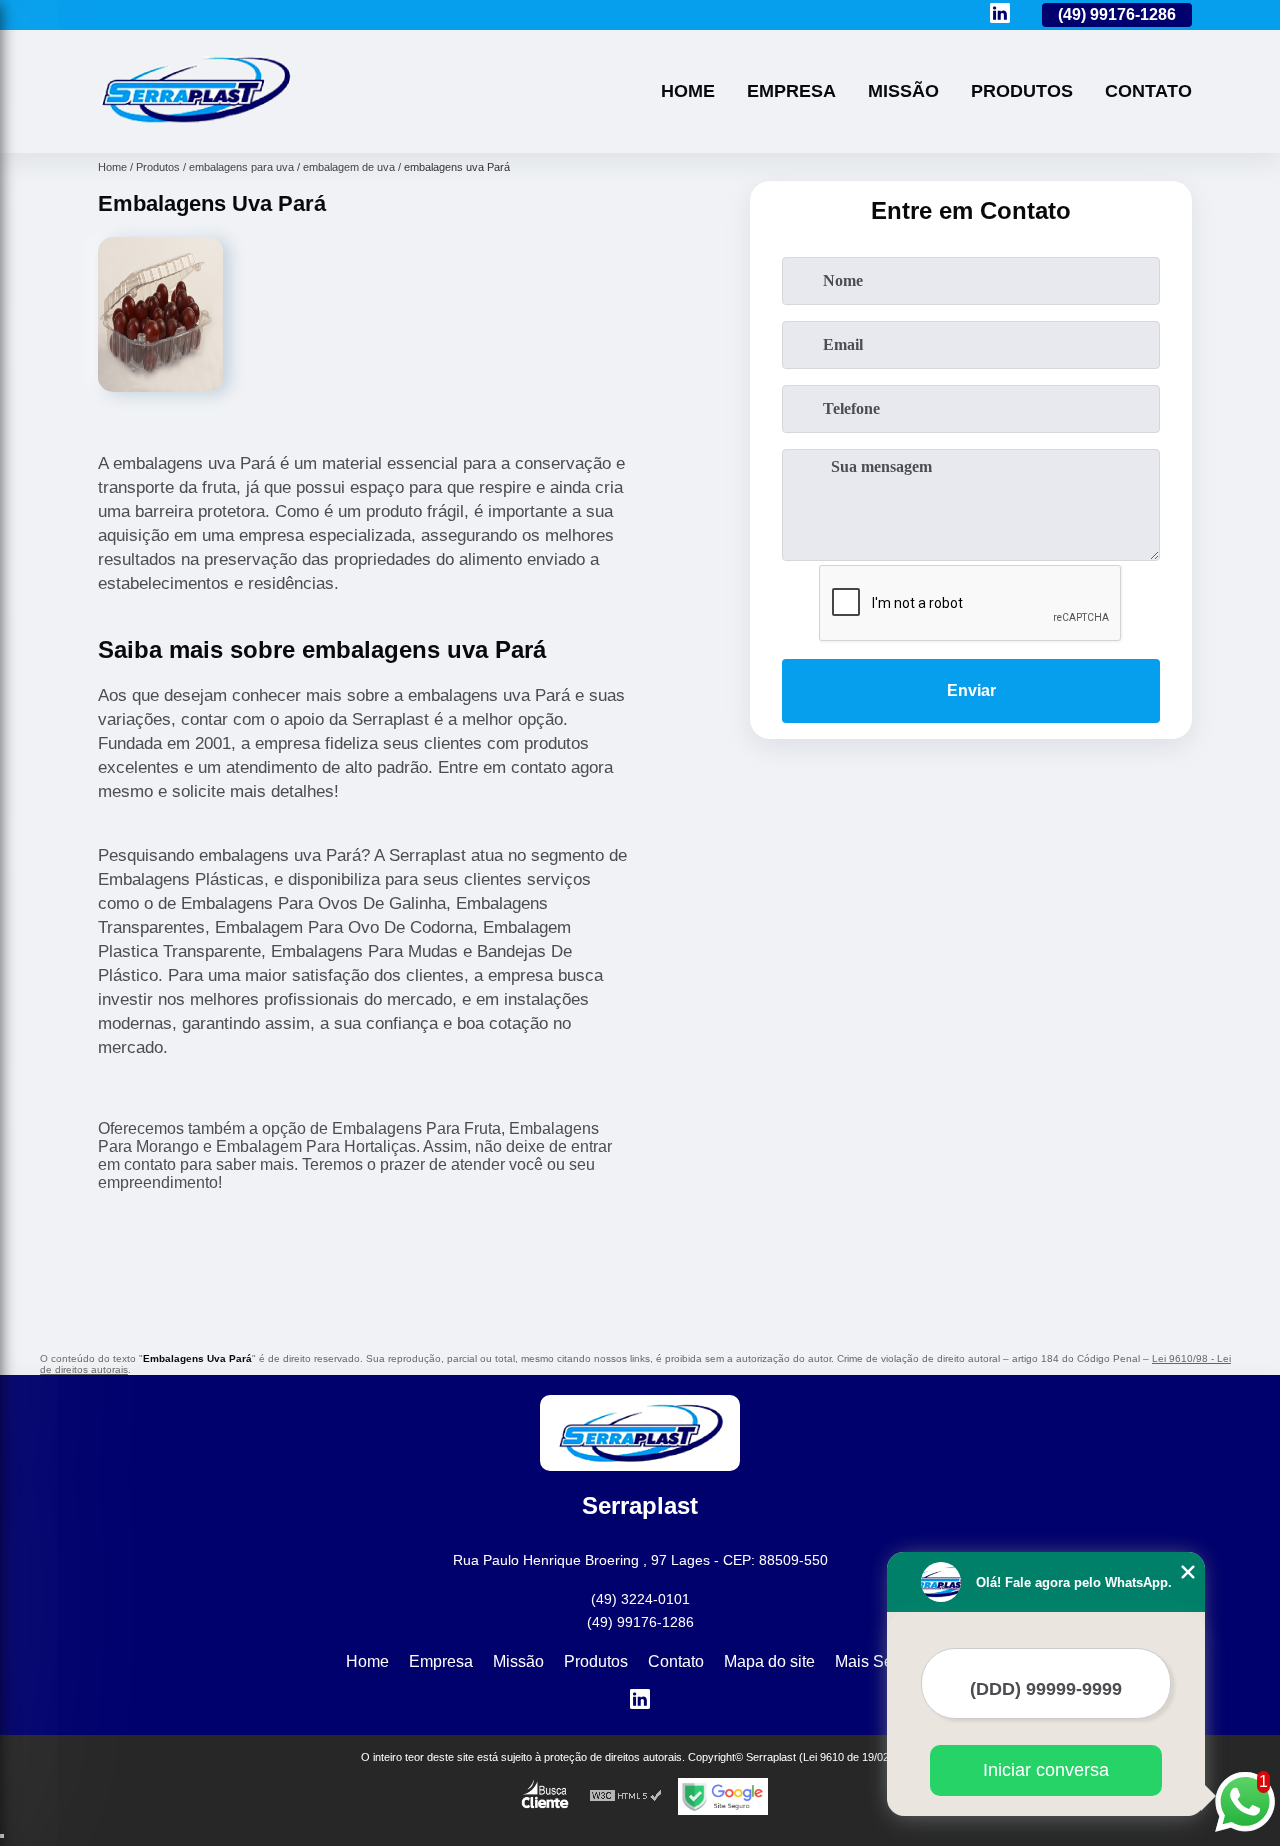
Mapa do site (769, 1661)
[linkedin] (1000, 14)
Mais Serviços (885, 1661)
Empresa (791, 91)
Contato (1148, 91)
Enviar (971, 690)
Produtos (1022, 91)
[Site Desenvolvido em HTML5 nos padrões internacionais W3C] (626, 1796)
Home (688, 91)
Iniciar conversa (1046, 1770)
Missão (903, 91)
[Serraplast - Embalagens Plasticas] (195, 127)
